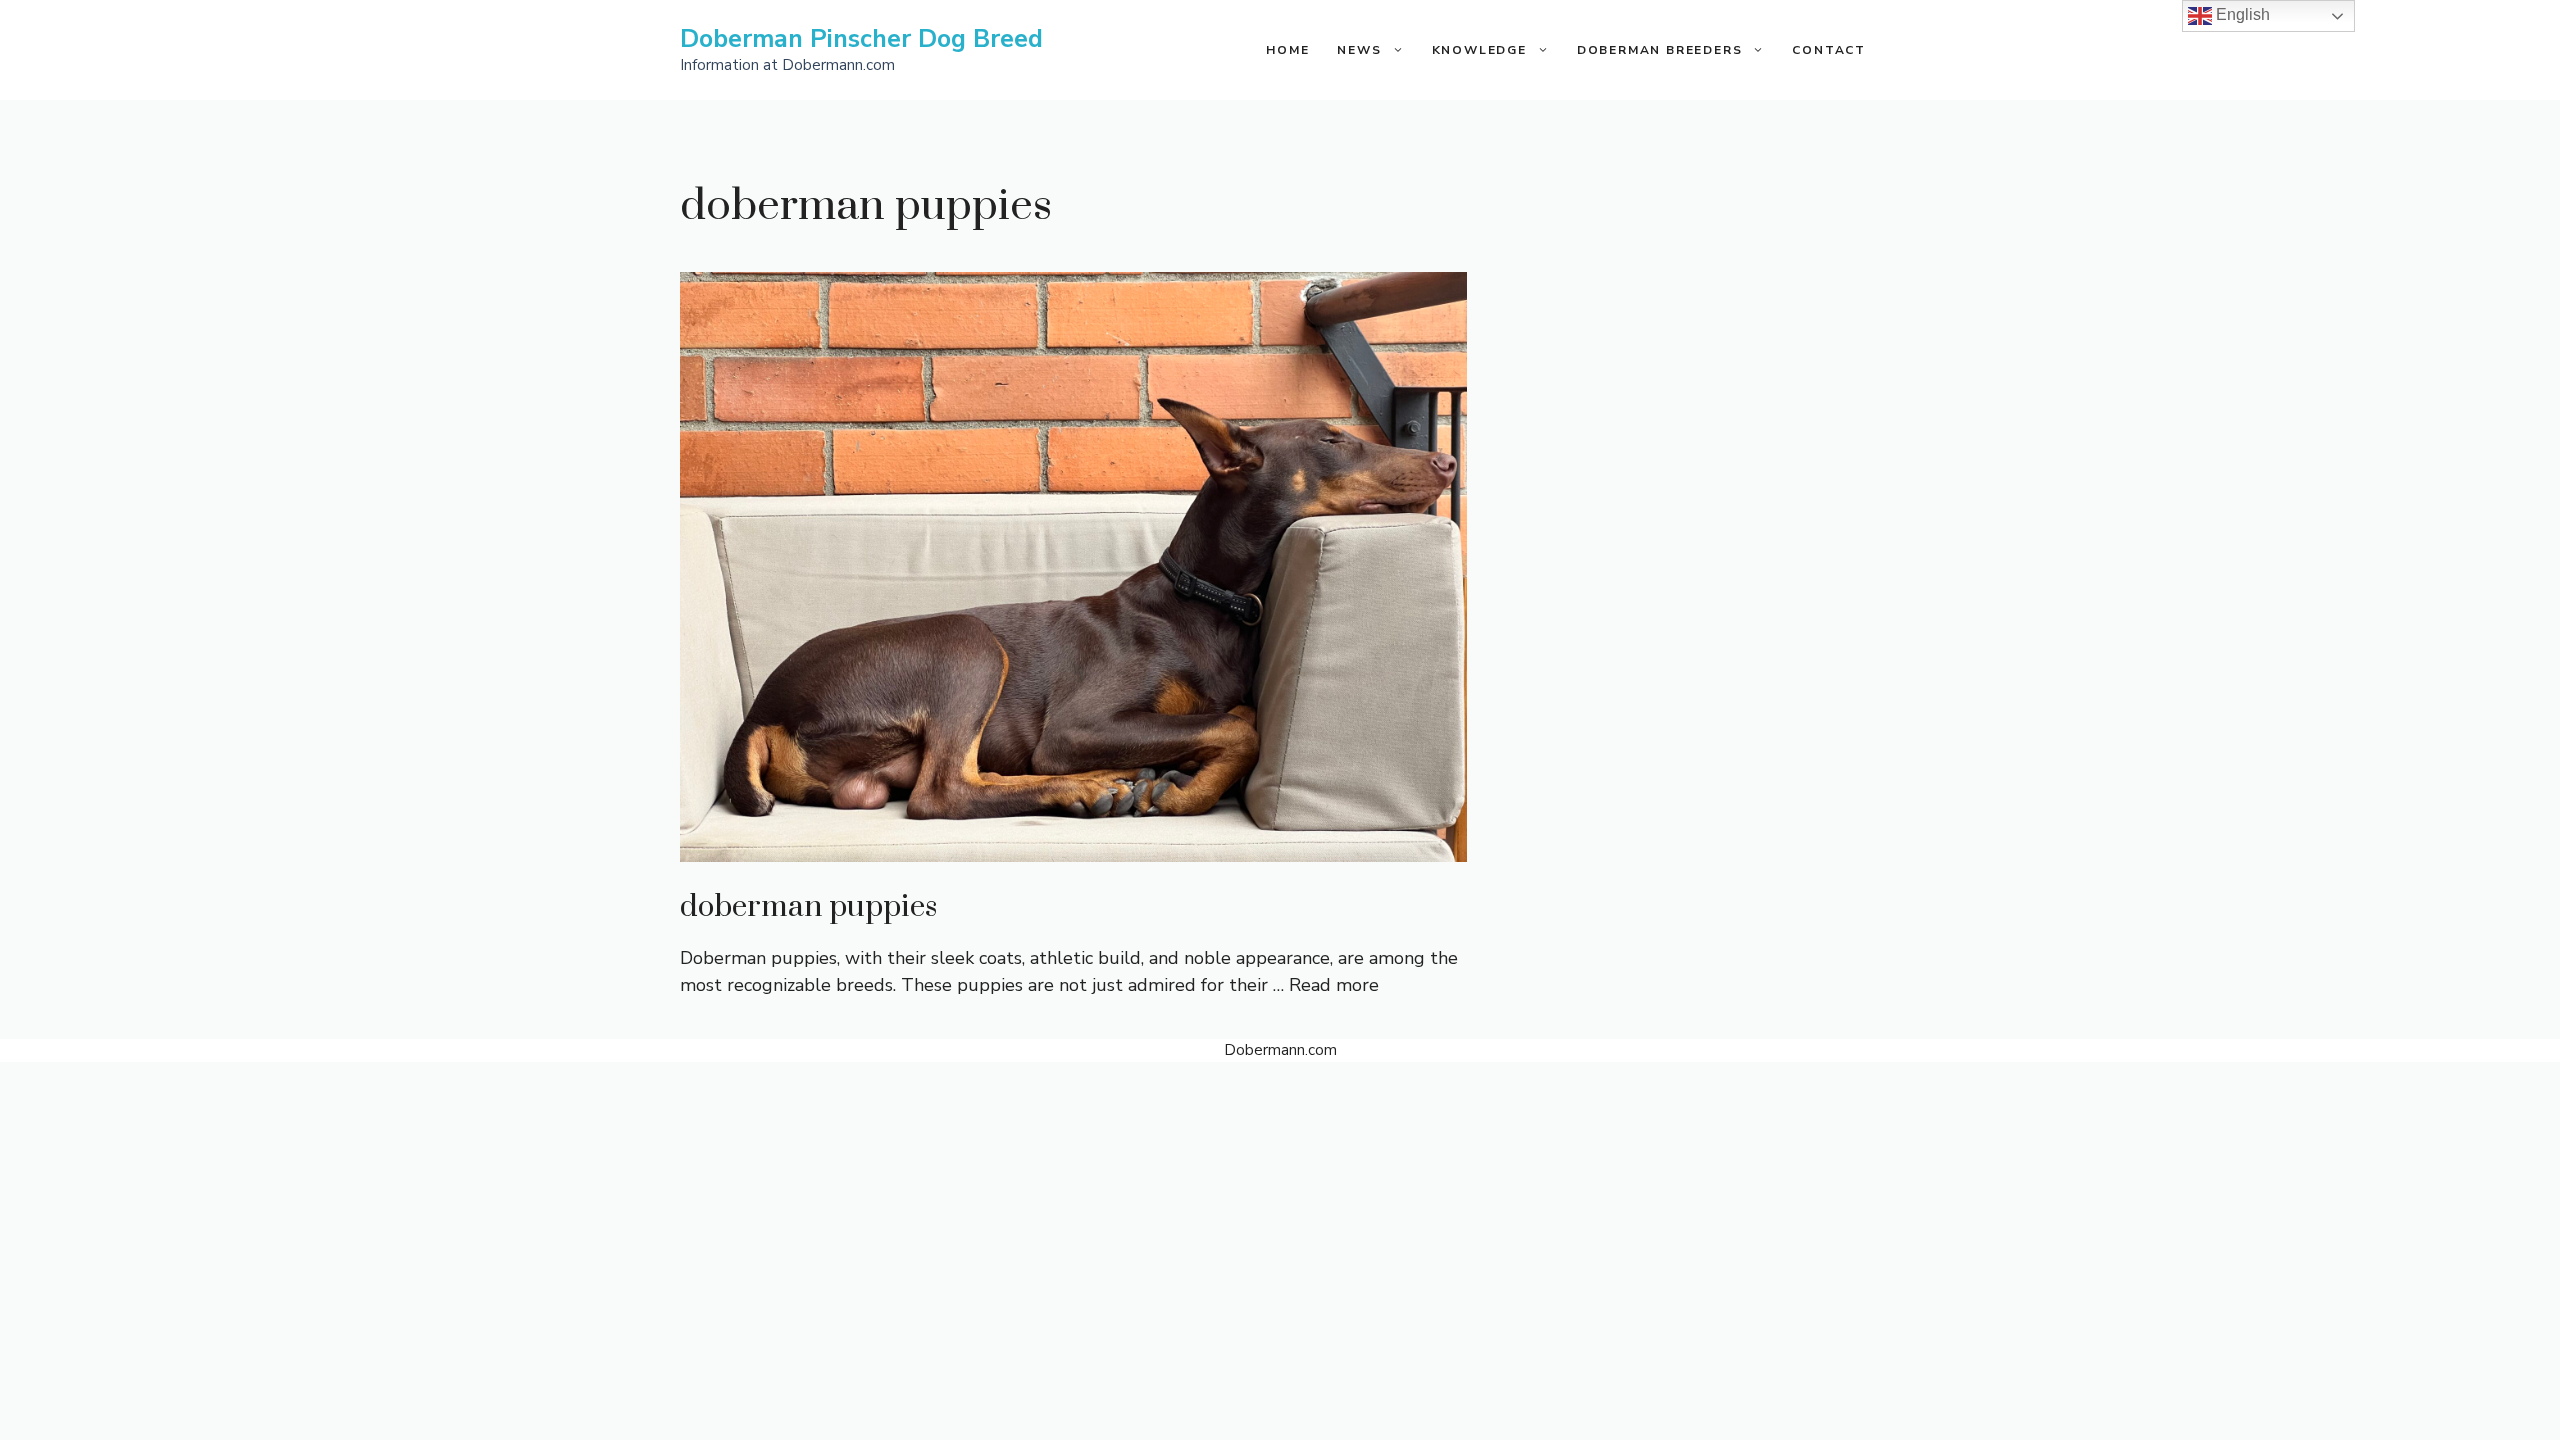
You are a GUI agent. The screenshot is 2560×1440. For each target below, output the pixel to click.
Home (1287, 50)
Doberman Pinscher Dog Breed (861, 39)
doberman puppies (808, 907)
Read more (1334, 985)
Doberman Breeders (1660, 50)
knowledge (1479, 50)
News (1359, 50)
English (2241, 14)
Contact (1829, 50)
